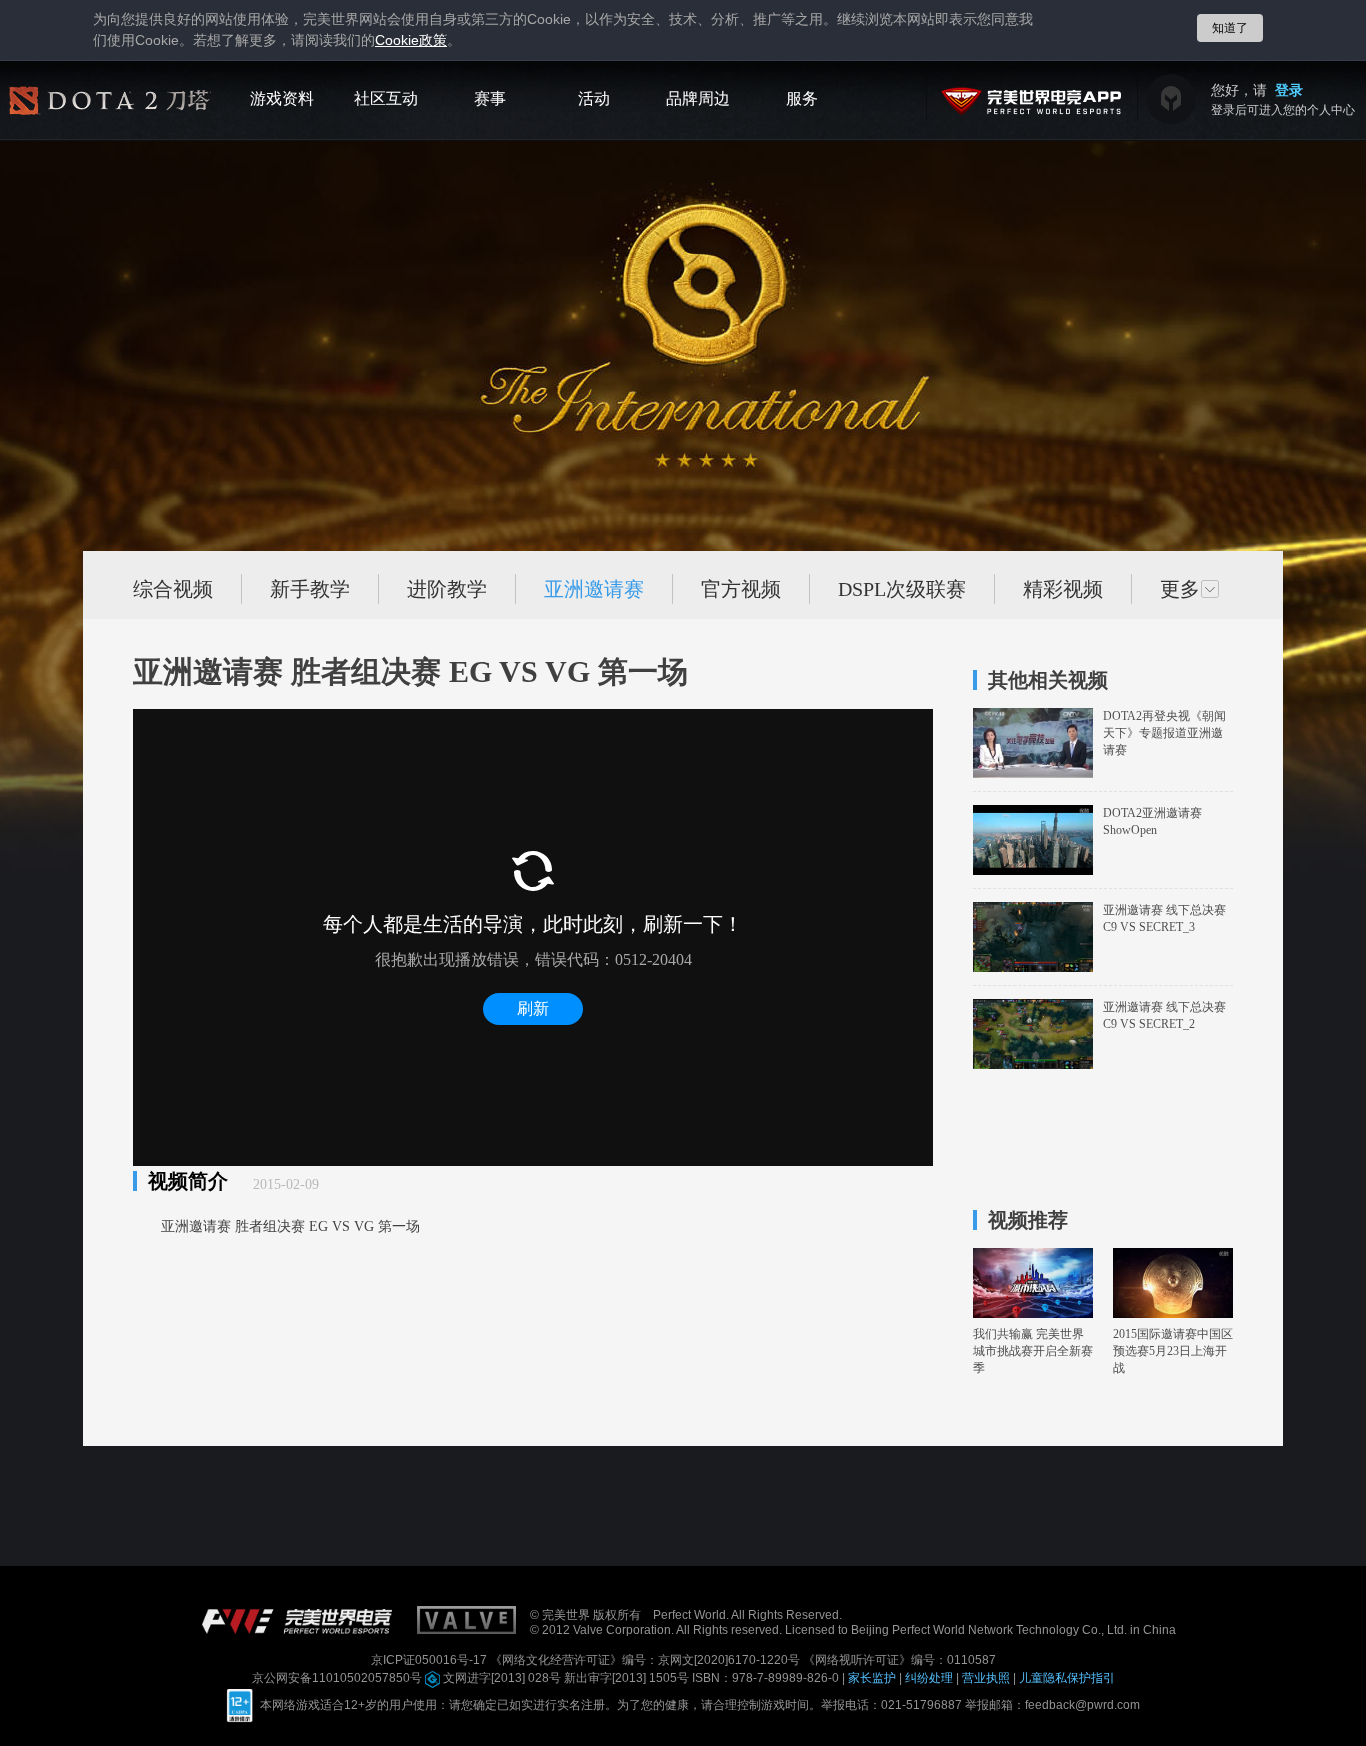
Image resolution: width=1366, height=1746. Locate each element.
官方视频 (741, 589)
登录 (1289, 90)
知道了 (1230, 28)
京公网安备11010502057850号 (338, 1678)
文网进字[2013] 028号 (502, 1678)
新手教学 (310, 589)
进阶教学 (447, 589)
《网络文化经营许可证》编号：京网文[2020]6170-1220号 (646, 1660)
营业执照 (987, 1678)
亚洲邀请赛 (594, 589)
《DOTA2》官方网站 (110, 106)
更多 (1180, 589)
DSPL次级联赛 (902, 589)
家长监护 (873, 1678)
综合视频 (173, 589)
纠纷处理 (930, 1678)
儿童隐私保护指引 (1067, 1678)
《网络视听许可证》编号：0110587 (899, 1660)
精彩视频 (1063, 589)
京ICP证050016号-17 (430, 1660)
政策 (411, 40)
